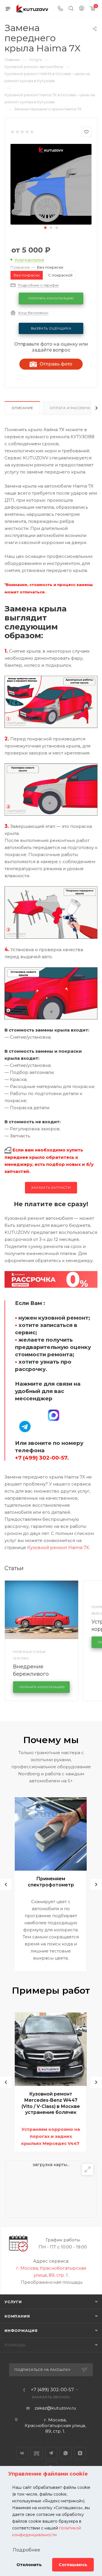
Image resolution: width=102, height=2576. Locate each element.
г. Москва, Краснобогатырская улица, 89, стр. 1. (55, 2425)
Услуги (13, 2302)
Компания (17, 2316)
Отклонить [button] (29, 2565)
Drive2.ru (37, 2453)
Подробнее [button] (26, 2550)
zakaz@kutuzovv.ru (55, 2408)
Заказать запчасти (51, 1188)
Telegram (51, 2453)
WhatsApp (66, 2453)
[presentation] (6, 1884)
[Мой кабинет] (82, 9)
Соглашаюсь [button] (73, 2565)
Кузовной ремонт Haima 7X (58, 1547)
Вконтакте (22, 2453)
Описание (22, 408)
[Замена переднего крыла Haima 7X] (51, 184)
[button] (45, 228)
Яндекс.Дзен (80, 2453)
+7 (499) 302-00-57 (52, 2390)
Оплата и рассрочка (71, 408)
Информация (21, 2331)
